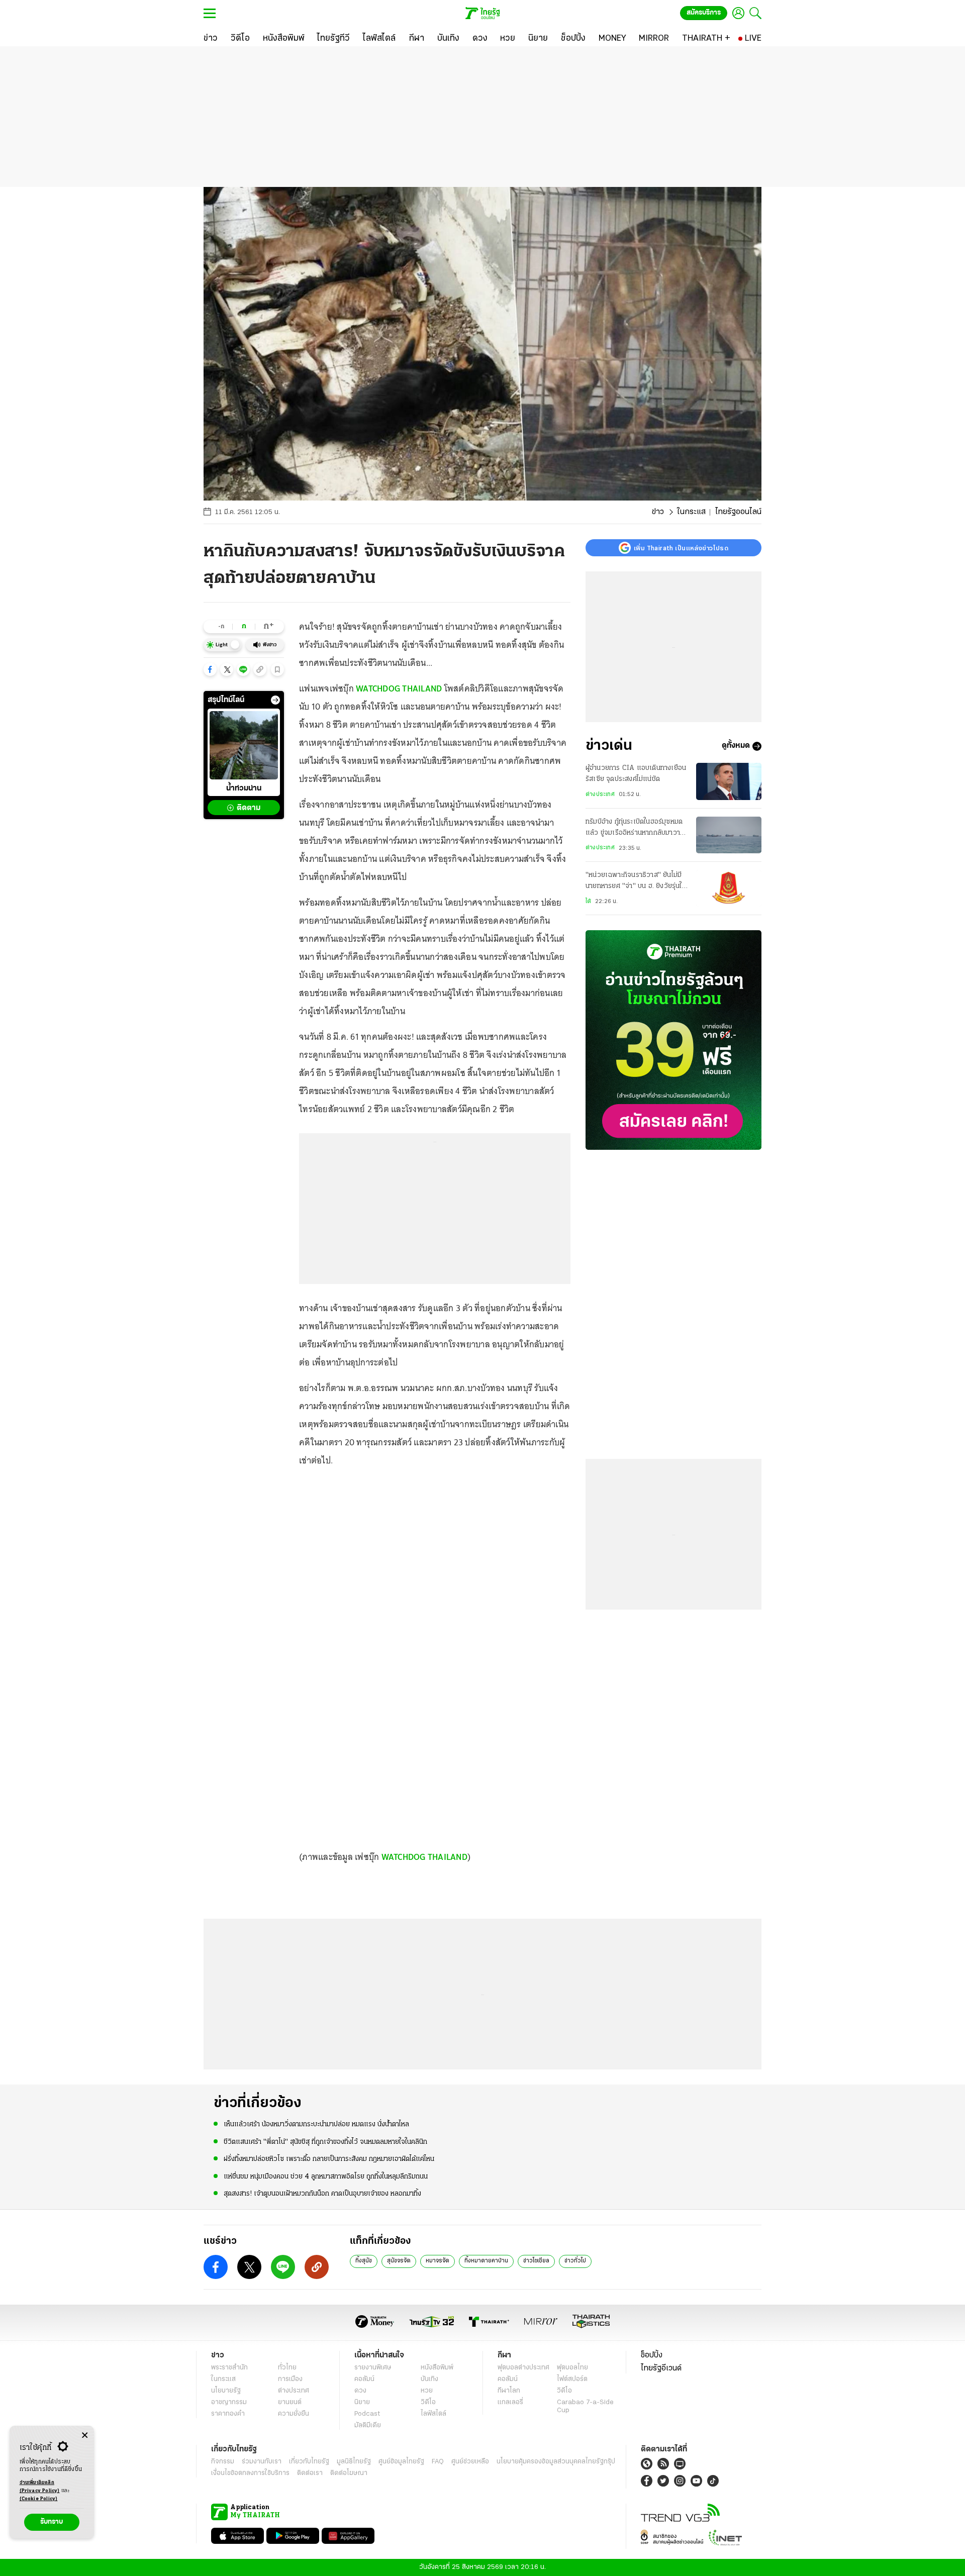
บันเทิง (429, 2379)
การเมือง (290, 2379)
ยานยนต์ (290, 2402)
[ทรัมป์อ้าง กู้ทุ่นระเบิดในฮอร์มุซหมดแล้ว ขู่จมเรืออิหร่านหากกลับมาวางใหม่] (729, 835)
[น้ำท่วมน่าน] (244, 745)
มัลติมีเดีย (368, 2425)
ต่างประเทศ (600, 795)
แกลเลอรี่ (510, 2402)
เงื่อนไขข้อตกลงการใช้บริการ (250, 2473)
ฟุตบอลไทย (572, 2368)
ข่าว (658, 512)
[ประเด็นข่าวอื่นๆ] (275, 700)
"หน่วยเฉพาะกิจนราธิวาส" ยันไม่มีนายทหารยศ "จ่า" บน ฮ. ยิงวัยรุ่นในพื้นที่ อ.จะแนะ (636, 882)
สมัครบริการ (704, 13)
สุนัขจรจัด (399, 2261)
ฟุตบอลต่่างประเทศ (523, 2368)
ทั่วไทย (287, 2368)
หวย (427, 2391)
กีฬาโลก (509, 2391)
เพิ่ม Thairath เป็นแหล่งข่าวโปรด (681, 548)
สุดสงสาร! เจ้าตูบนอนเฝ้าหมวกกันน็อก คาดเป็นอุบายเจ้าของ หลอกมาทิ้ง (322, 2194)
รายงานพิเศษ (373, 2368)
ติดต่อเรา (310, 2473)
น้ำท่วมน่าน (244, 789)
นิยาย (362, 2402)
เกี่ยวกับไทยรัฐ (309, 2462)
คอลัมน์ (364, 2379)
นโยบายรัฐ (226, 2391)
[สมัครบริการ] (673, 1040)
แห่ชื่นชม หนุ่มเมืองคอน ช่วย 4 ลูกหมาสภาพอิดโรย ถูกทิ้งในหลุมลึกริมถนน (326, 2177)
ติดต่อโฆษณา (349, 2473)
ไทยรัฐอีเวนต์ (661, 2368)
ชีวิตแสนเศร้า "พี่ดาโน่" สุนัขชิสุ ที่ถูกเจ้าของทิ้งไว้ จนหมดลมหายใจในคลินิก (325, 2142)
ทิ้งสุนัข (364, 2261)
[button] (210, 669)
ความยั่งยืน (294, 2414)
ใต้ (588, 902)
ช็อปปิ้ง (652, 2355)
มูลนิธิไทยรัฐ (354, 2462)
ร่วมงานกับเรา (262, 2462)
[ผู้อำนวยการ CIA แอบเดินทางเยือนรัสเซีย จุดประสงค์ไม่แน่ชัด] (729, 781)
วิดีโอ (428, 2402)
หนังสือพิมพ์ (437, 2368)
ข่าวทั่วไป (575, 2261)
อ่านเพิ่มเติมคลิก (40, 2487)
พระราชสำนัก (229, 2368)
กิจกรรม (223, 2462)
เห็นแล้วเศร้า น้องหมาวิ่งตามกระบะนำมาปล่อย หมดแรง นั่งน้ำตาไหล (316, 2124)
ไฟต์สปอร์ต (572, 2379)
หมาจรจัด (438, 2261)
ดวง (360, 2391)
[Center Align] (85, 2436)
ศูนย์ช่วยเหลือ (470, 2462)
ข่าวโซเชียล (536, 2261)
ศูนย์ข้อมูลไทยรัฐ (401, 2462)
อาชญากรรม (229, 2402)
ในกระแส (691, 512)
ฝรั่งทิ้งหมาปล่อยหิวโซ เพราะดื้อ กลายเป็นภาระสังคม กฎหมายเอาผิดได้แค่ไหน (329, 2159)
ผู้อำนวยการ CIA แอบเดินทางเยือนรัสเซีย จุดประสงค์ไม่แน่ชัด (636, 774)
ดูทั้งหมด (736, 746)
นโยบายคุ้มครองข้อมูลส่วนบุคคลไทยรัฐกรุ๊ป (556, 2462)
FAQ (438, 2462)
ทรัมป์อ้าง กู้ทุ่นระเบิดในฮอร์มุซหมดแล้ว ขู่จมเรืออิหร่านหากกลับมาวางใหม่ (635, 829)
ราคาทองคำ (228, 2414)
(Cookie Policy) (39, 2499)
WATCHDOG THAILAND (399, 688)
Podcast (367, 2414)
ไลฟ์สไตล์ (433, 2414)
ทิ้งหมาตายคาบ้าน (486, 2261)
